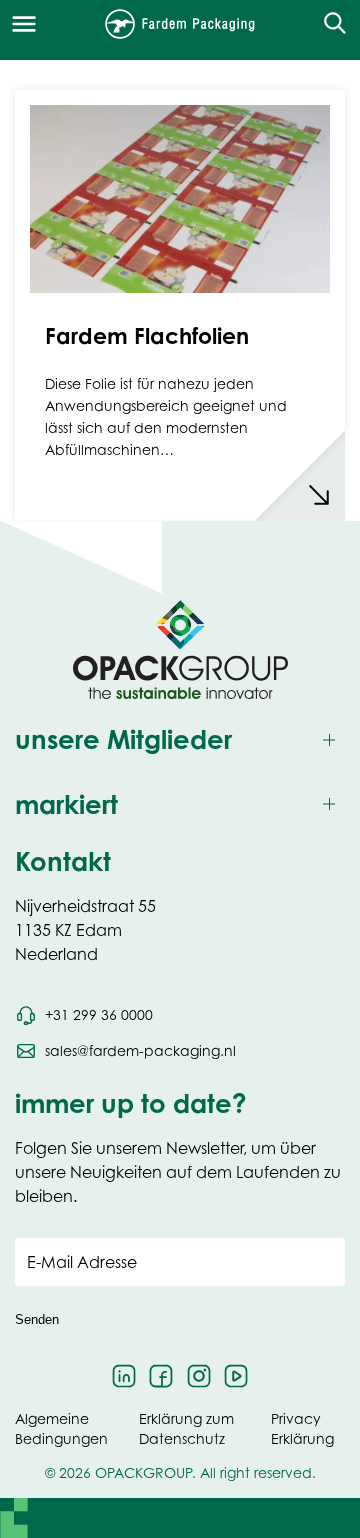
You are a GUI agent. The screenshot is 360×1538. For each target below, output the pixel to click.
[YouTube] (237, 1376)
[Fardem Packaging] (180, 24)
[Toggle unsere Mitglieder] (180, 739)
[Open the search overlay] (328, 24)
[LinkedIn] (124, 1376)
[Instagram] (199, 1376)
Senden (37, 1319)
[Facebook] (161, 1376)
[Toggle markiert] (180, 804)
